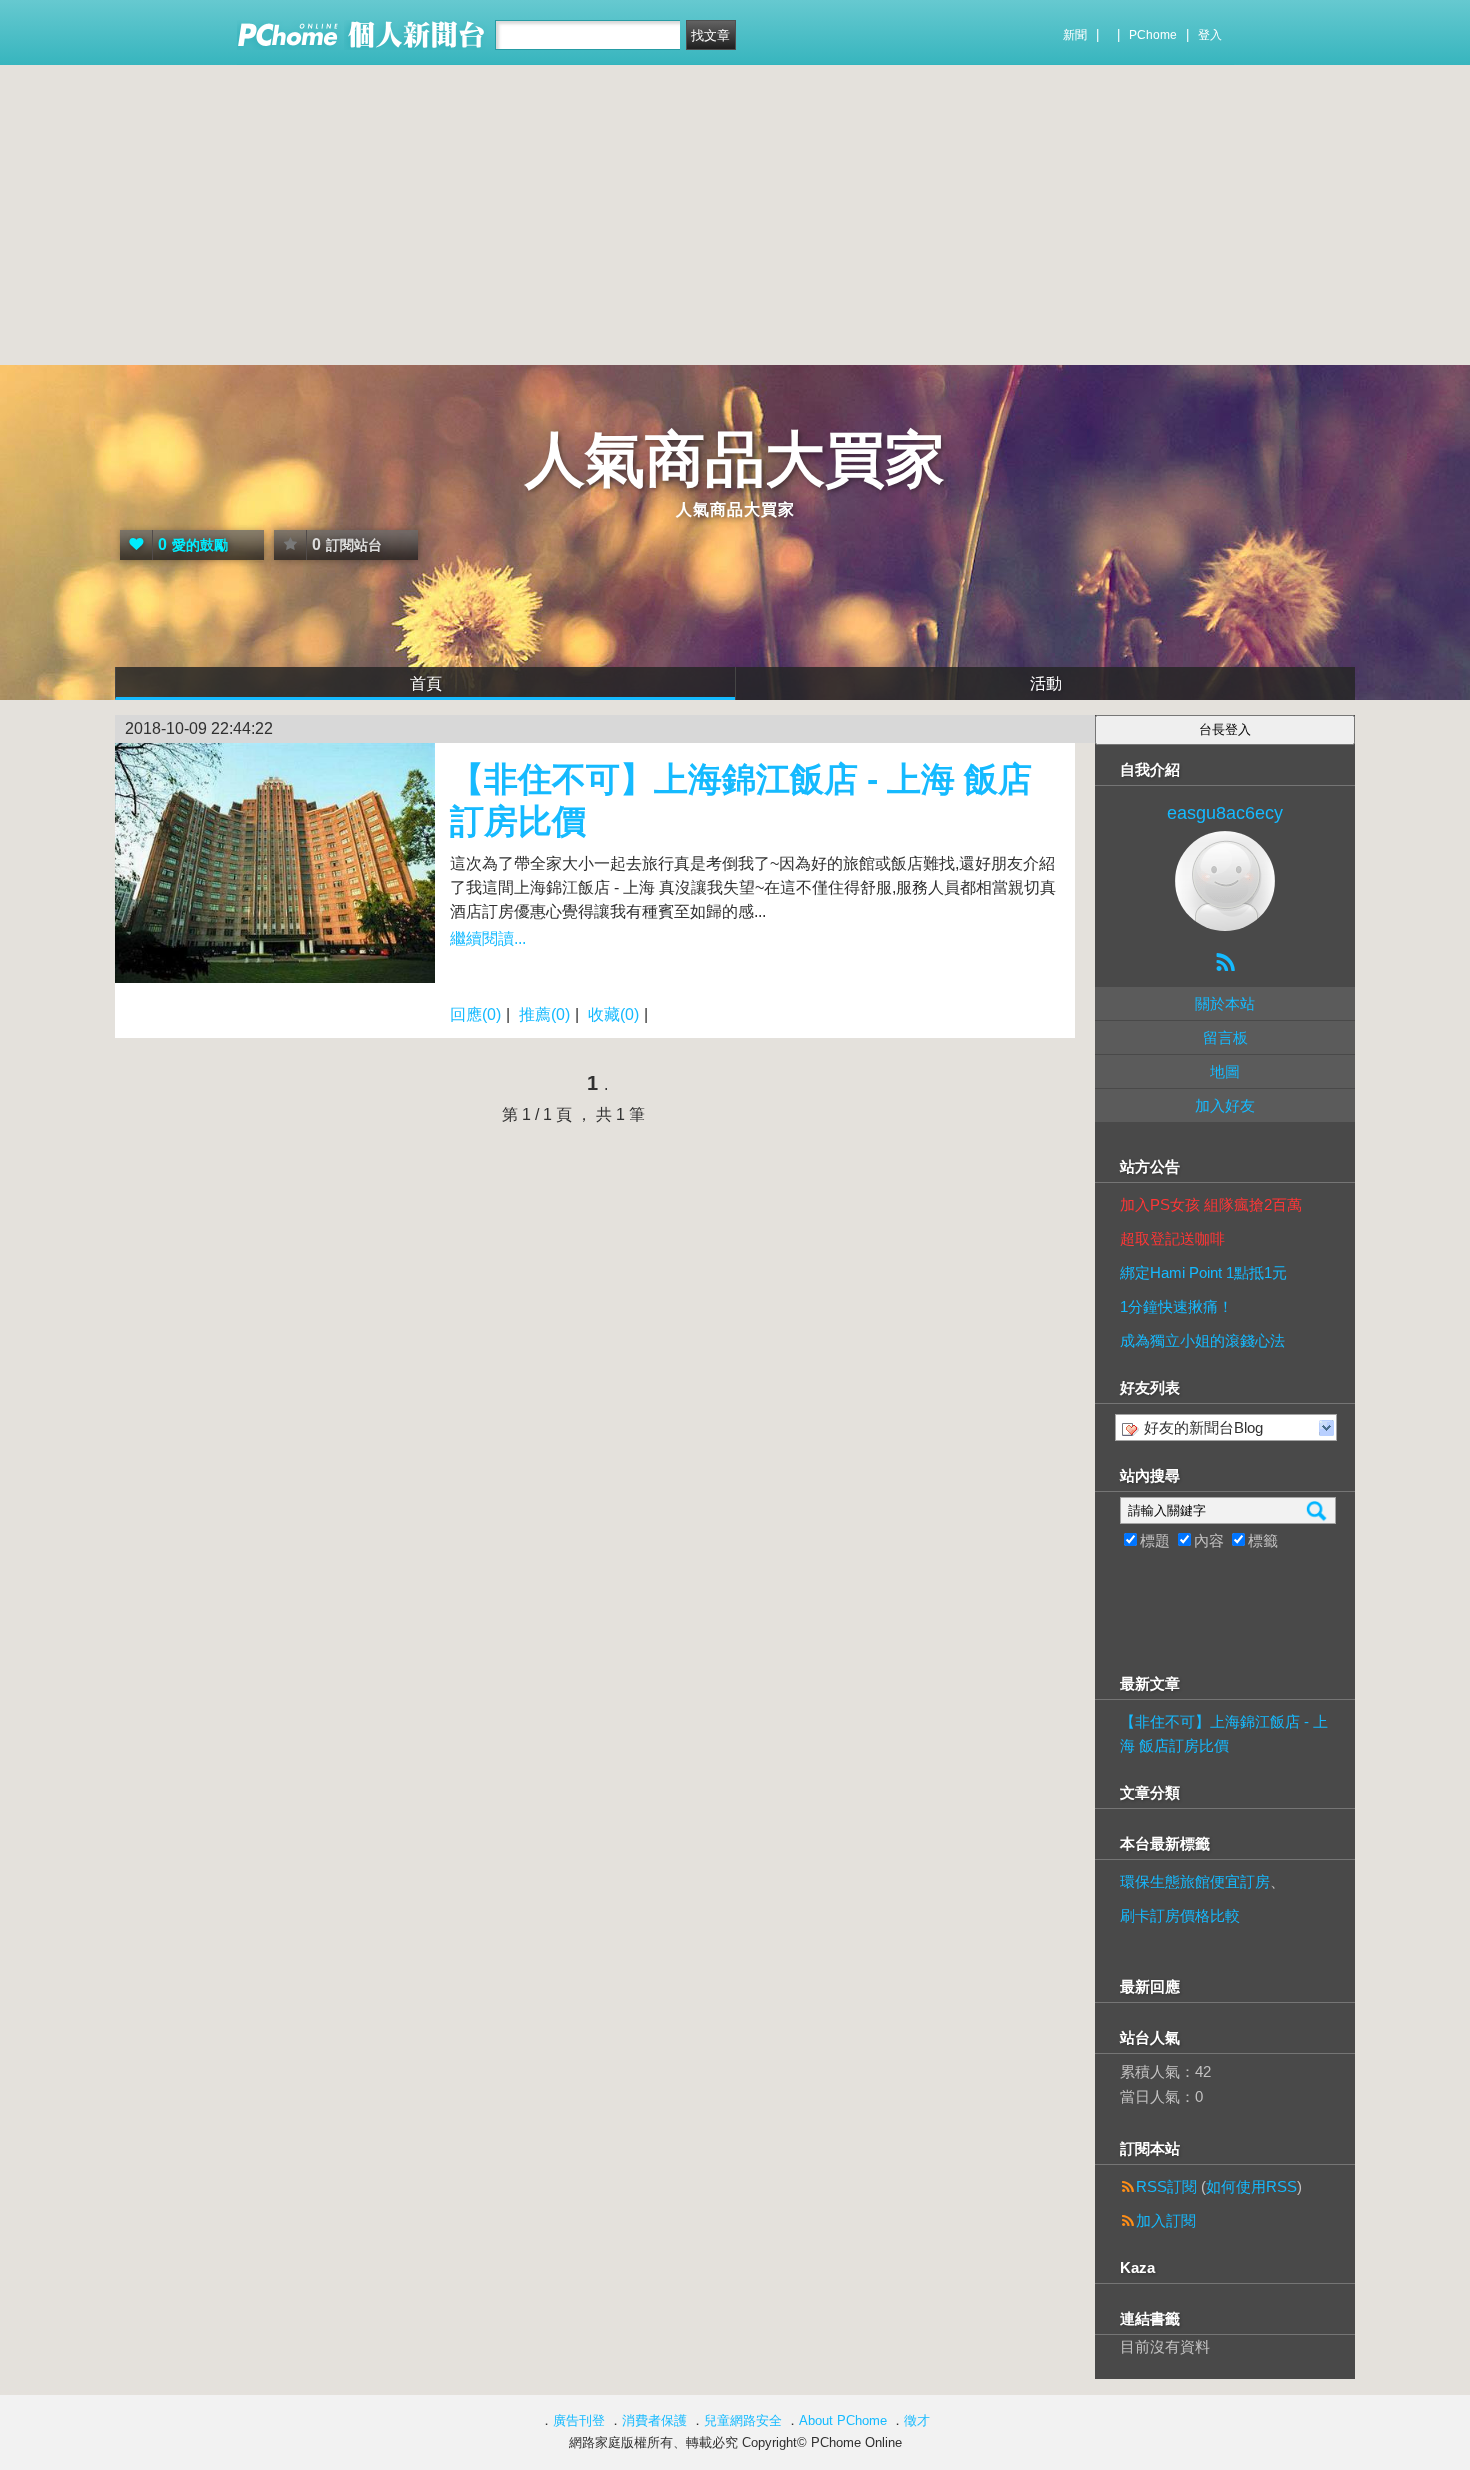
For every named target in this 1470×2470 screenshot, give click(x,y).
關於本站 (1225, 1003)
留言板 (1225, 1037)
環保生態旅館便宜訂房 (1195, 1881)
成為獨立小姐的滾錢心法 (1202, 1340)
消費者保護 (654, 2420)
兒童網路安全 (743, 2420)
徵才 (917, 2420)
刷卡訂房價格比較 (1180, 1915)
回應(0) (475, 1014)
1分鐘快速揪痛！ (1176, 1306)
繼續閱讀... (488, 938)
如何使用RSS (1251, 2186)
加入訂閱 (1166, 2220)
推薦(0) (544, 1014)
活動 (1046, 683)
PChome (1153, 35)
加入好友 (1225, 1105)
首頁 (426, 683)
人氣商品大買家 (735, 459)
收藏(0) (613, 1014)
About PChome (843, 2420)
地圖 (1225, 1071)
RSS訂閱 (1166, 2186)
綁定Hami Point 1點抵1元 (1203, 1272)
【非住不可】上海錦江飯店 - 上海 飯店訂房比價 (1224, 1733)
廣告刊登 (579, 2420)
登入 (1210, 35)
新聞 (1075, 35)
